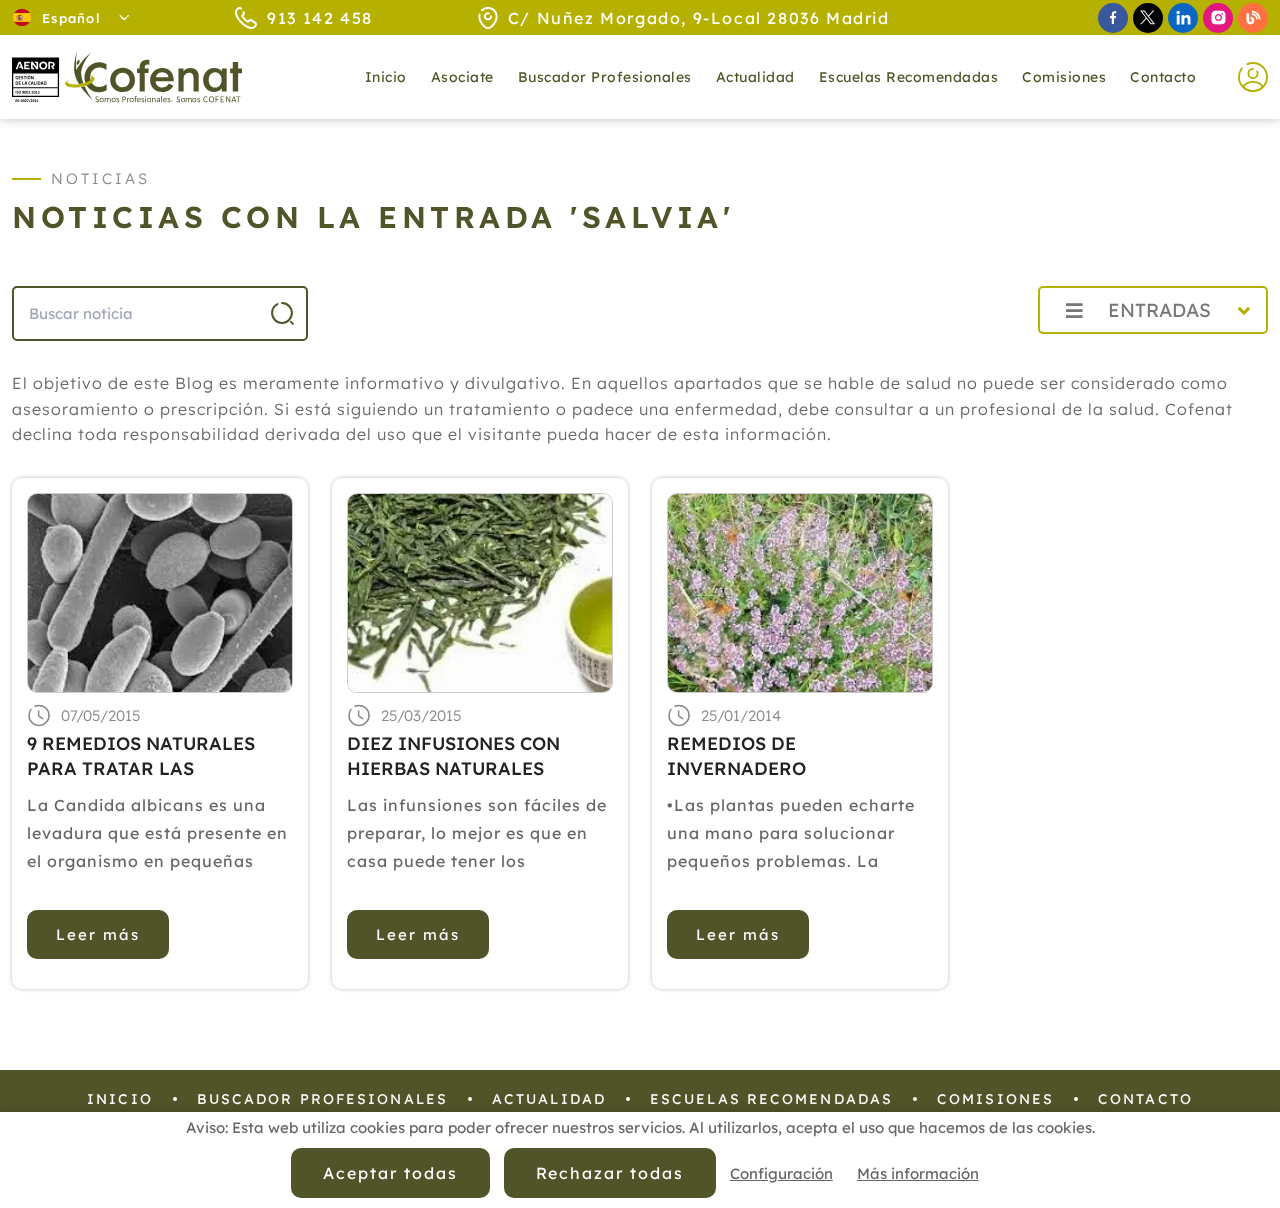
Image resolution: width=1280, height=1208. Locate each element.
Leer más (98, 934)
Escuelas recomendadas (909, 77)
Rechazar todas (610, 1173)
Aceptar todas (390, 1173)
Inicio (386, 77)
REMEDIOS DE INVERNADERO (736, 756)
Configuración (781, 1173)
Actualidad (549, 1099)
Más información (918, 1173)
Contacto (1163, 77)
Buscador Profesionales (605, 77)
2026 (974, 354)
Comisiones (1064, 77)
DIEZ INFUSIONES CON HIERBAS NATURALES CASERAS (453, 756)
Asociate (462, 77)
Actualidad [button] (755, 77)
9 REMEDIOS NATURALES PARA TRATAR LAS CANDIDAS (141, 756)
